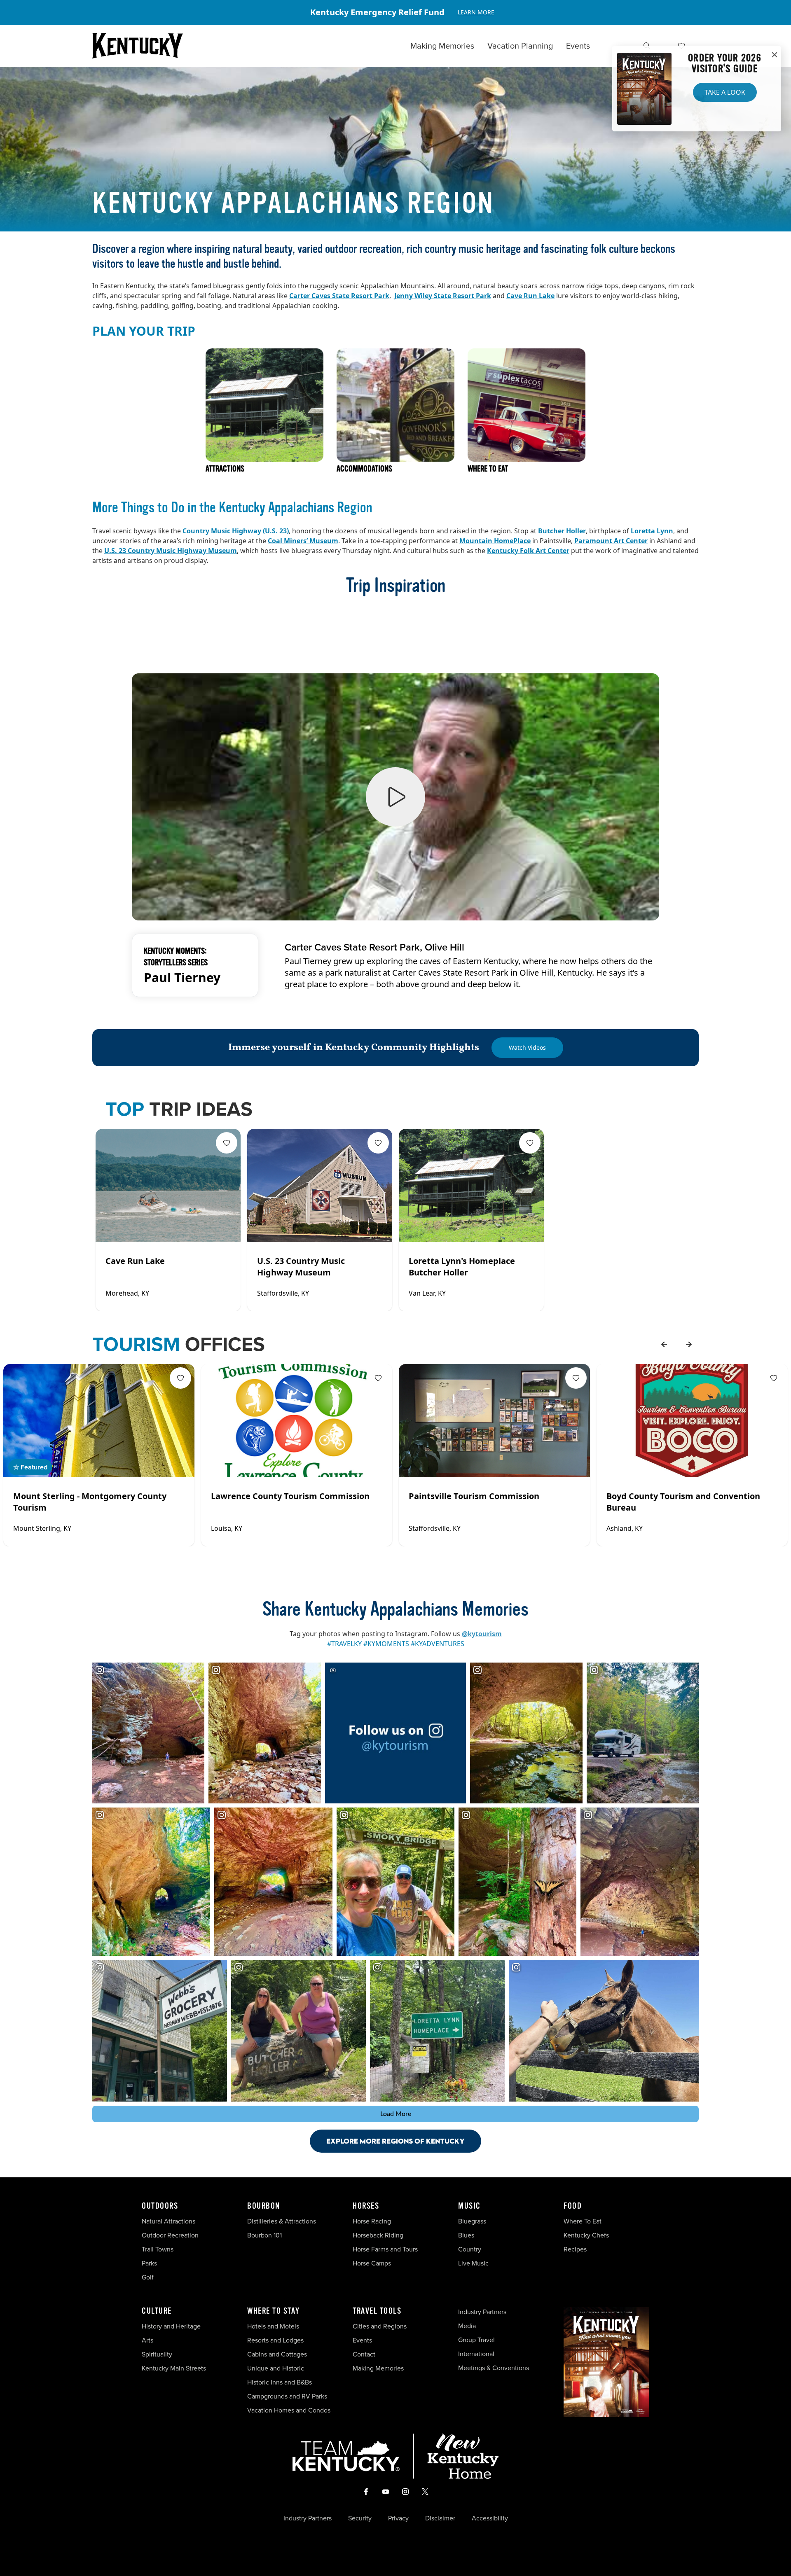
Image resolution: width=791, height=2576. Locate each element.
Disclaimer (440, 2518)
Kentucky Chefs (586, 2235)
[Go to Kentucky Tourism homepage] (138, 46)
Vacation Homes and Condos (289, 2410)
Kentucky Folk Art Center (528, 551)
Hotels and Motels (273, 2326)
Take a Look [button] (725, 92)
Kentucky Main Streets (174, 2368)
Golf (148, 2277)
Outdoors (160, 2206)
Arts (147, 2340)
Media (467, 2326)
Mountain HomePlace (495, 541)
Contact (364, 2354)
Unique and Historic (276, 2368)
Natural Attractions (168, 2221)
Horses (366, 2206)
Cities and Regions (380, 2326)
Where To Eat (583, 2221)
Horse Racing (372, 2221)
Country (470, 2249)
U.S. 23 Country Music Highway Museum (171, 551)
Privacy (398, 2518)
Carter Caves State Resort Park (339, 296)
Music (469, 2206)
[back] (664, 1344)
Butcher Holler (562, 531)
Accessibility (490, 2518)
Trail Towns (158, 2249)
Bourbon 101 (264, 2235)
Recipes (576, 2249)
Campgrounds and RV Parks (287, 2396)
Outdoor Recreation (170, 2235)
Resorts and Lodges (275, 2340)
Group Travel (476, 2340)
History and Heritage (172, 2326)
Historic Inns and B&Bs (280, 2382)
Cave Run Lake (530, 296)
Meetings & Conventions (494, 2368)
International (476, 2354)
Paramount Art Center (611, 541)
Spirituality (158, 2354)
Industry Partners (482, 2312)
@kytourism (482, 1634)
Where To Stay (274, 2311)
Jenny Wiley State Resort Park (443, 296)
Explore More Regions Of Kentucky (395, 2141)
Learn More (476, 12)
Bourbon (264, 2206)
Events (578, 46)
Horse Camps (372, 2263)
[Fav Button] (227, 1143)
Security (360, 2518)
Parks (149, 2263)
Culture (157, 2311)
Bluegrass (472, 2221)
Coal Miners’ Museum (303, 541)
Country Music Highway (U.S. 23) (236, 531)
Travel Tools (377, 2311)
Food (573, 2206)
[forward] (689, 1344)
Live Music (473, 2263)
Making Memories (442, 46)
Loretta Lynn (652, 531)
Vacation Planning (520, 46)
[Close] (775, 55)
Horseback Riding (378, 2235)
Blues (466, 2235)
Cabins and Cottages (277, 2354)
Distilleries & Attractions (282, 2221)
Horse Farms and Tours (385, 2249)
